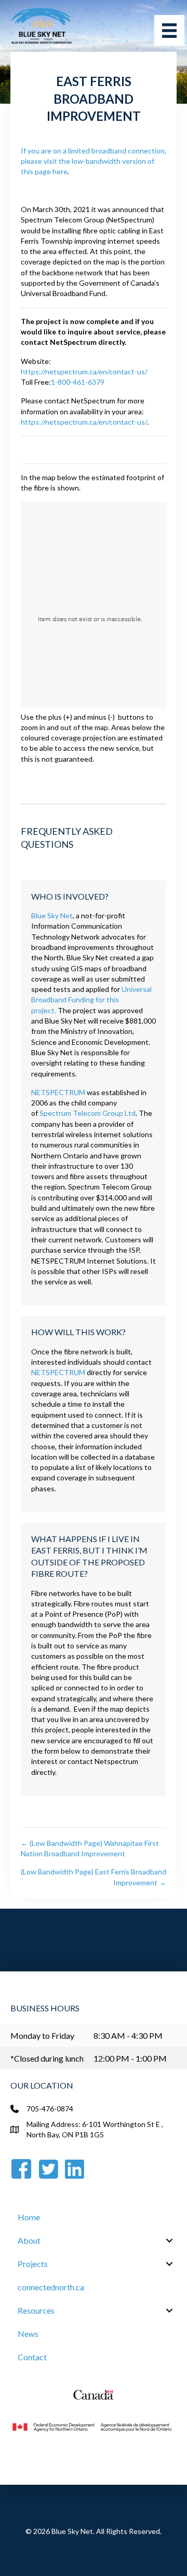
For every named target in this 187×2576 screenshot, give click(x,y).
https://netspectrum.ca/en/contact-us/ (84, 372)
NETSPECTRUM (58, 1092)
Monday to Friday (42, 2035)
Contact (32, 2357)
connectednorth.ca (51, 2287)
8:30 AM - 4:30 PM (128, 2035)
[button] (169, 2241)
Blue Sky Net (52, 915)
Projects (33, 2264)
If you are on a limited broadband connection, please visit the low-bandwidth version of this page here (94, 161)
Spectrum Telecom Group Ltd (88, 1113)
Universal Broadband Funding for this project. (91, 1000)
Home (29, 2217)
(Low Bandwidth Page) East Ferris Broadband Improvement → (94, 1877)
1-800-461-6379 (78, 382)
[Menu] (169, 30)
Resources (36, 2310)
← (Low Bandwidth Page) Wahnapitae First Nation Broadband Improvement (90, 1848)
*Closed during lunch (47, 2058)
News (28, 2334)
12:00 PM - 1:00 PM (130, 2058)
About (29, 2240)
